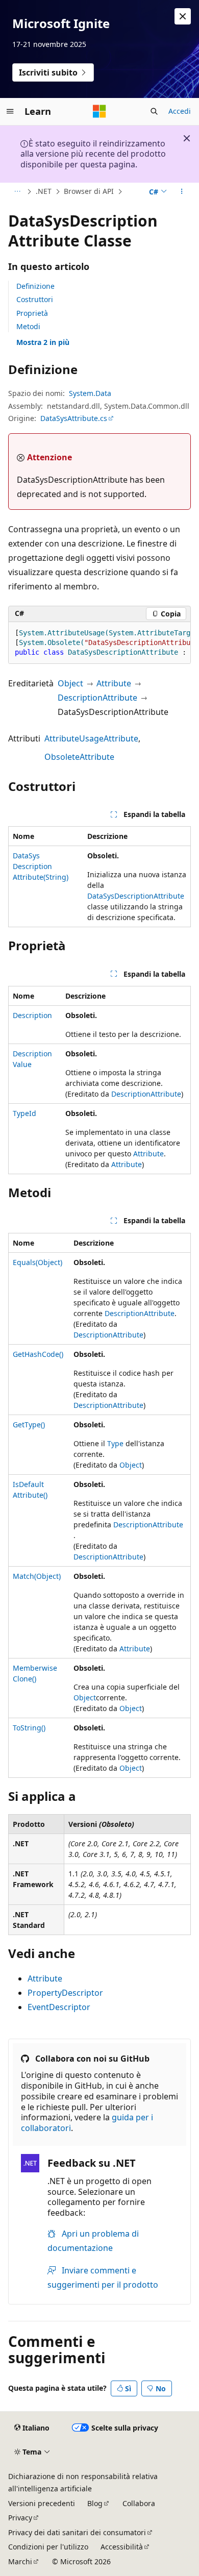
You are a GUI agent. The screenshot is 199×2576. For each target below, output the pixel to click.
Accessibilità (122, 2547)
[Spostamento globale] (10, 111)
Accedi (180, 111)
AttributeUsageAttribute (91, 738)
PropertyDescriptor (65, 1993)
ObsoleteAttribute (79, 757)
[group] (99, 643)
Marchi (20, 2561)
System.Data (90, 393)
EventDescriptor (59, 2007)
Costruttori (35, 299)
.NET (44, 191)
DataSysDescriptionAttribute (136, 896)
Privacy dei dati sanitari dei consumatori (77, 2532)
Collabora (139, 2503)
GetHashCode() (38, 1354)
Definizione (35, 286)
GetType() (29, 1425)
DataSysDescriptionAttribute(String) (41, 866)
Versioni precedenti (42, 2503)
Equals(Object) (38, 1262)
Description (32, 1015)
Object (70, 683)
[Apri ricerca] (154, 111)
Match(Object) (37, 1576)
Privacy (20, 2518)
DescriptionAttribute (97, 698)
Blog (95, 2503)
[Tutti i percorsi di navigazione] (17, 192)
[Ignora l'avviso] (183, 16)
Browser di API (89, 191)
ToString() (29, 1728)
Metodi (28, 326)
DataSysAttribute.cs (74, 418)
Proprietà (32, 313)
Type (115, 1443)
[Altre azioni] (182, 192)
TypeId (24, 1113)
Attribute (114, 683)
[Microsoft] (99, 111)
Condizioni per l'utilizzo (48, 2547)
